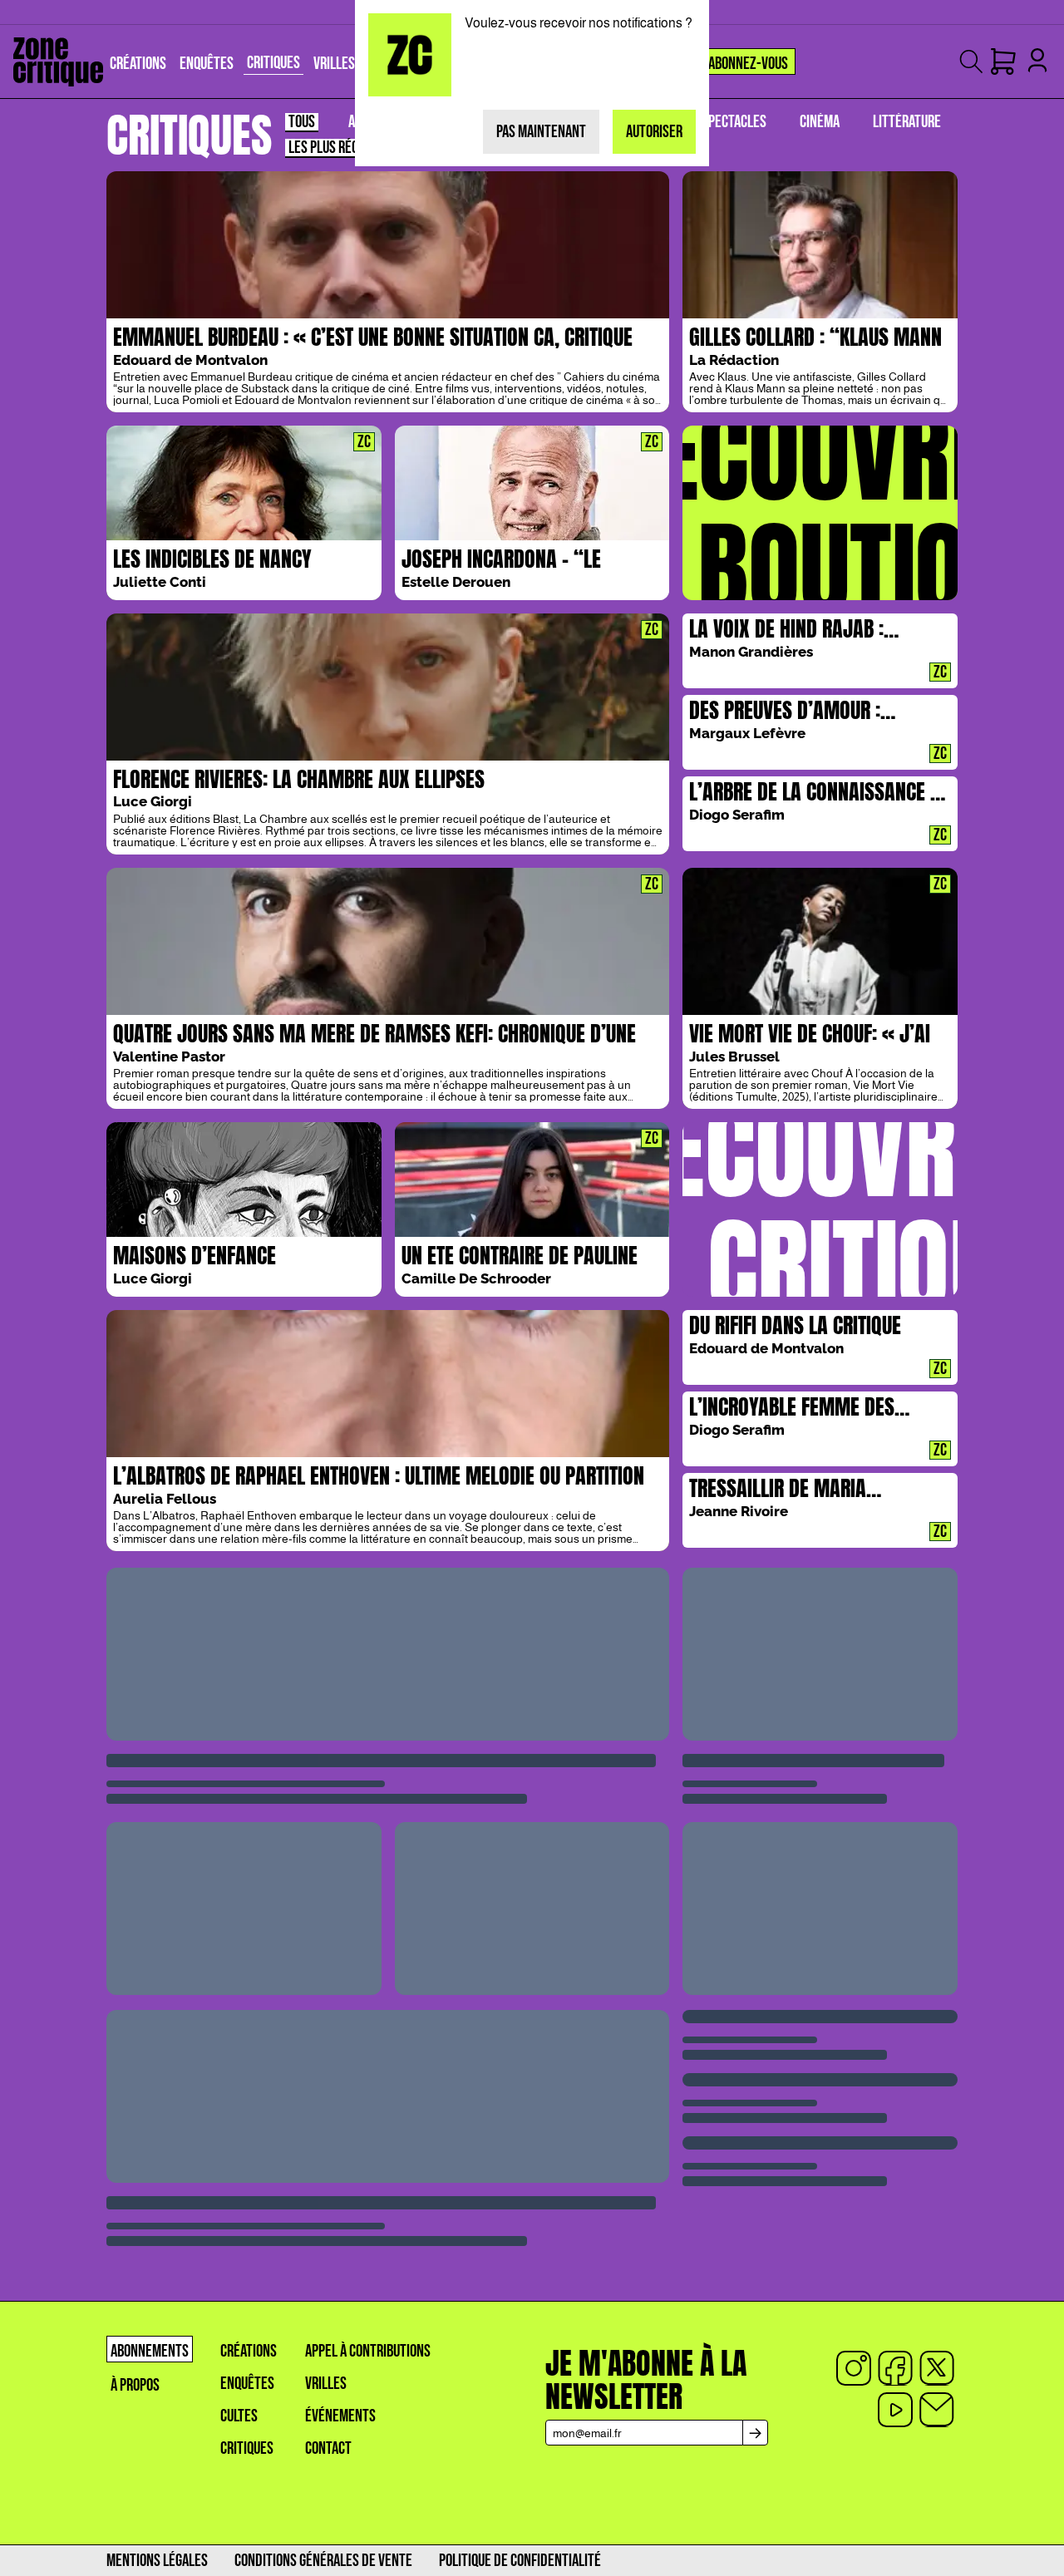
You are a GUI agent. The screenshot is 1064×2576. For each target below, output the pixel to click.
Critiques (247, 2448)
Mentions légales (157, 2561)
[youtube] (895, 2410)
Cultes (239, 2416)
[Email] (937, 2410)
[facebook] (895, 2368)
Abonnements (150, 2351)
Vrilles (326, 2384)
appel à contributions (368, 2351)
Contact (328, 2448)
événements (340, 2416)
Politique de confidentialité (520, 2561)
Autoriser (654, 132)
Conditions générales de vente (323, 2561)
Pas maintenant (541, 132)
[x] (937, 2368)
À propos (135, 2385)
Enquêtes (247, 2384)
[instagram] (854, 2368)
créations (249, 2351)
